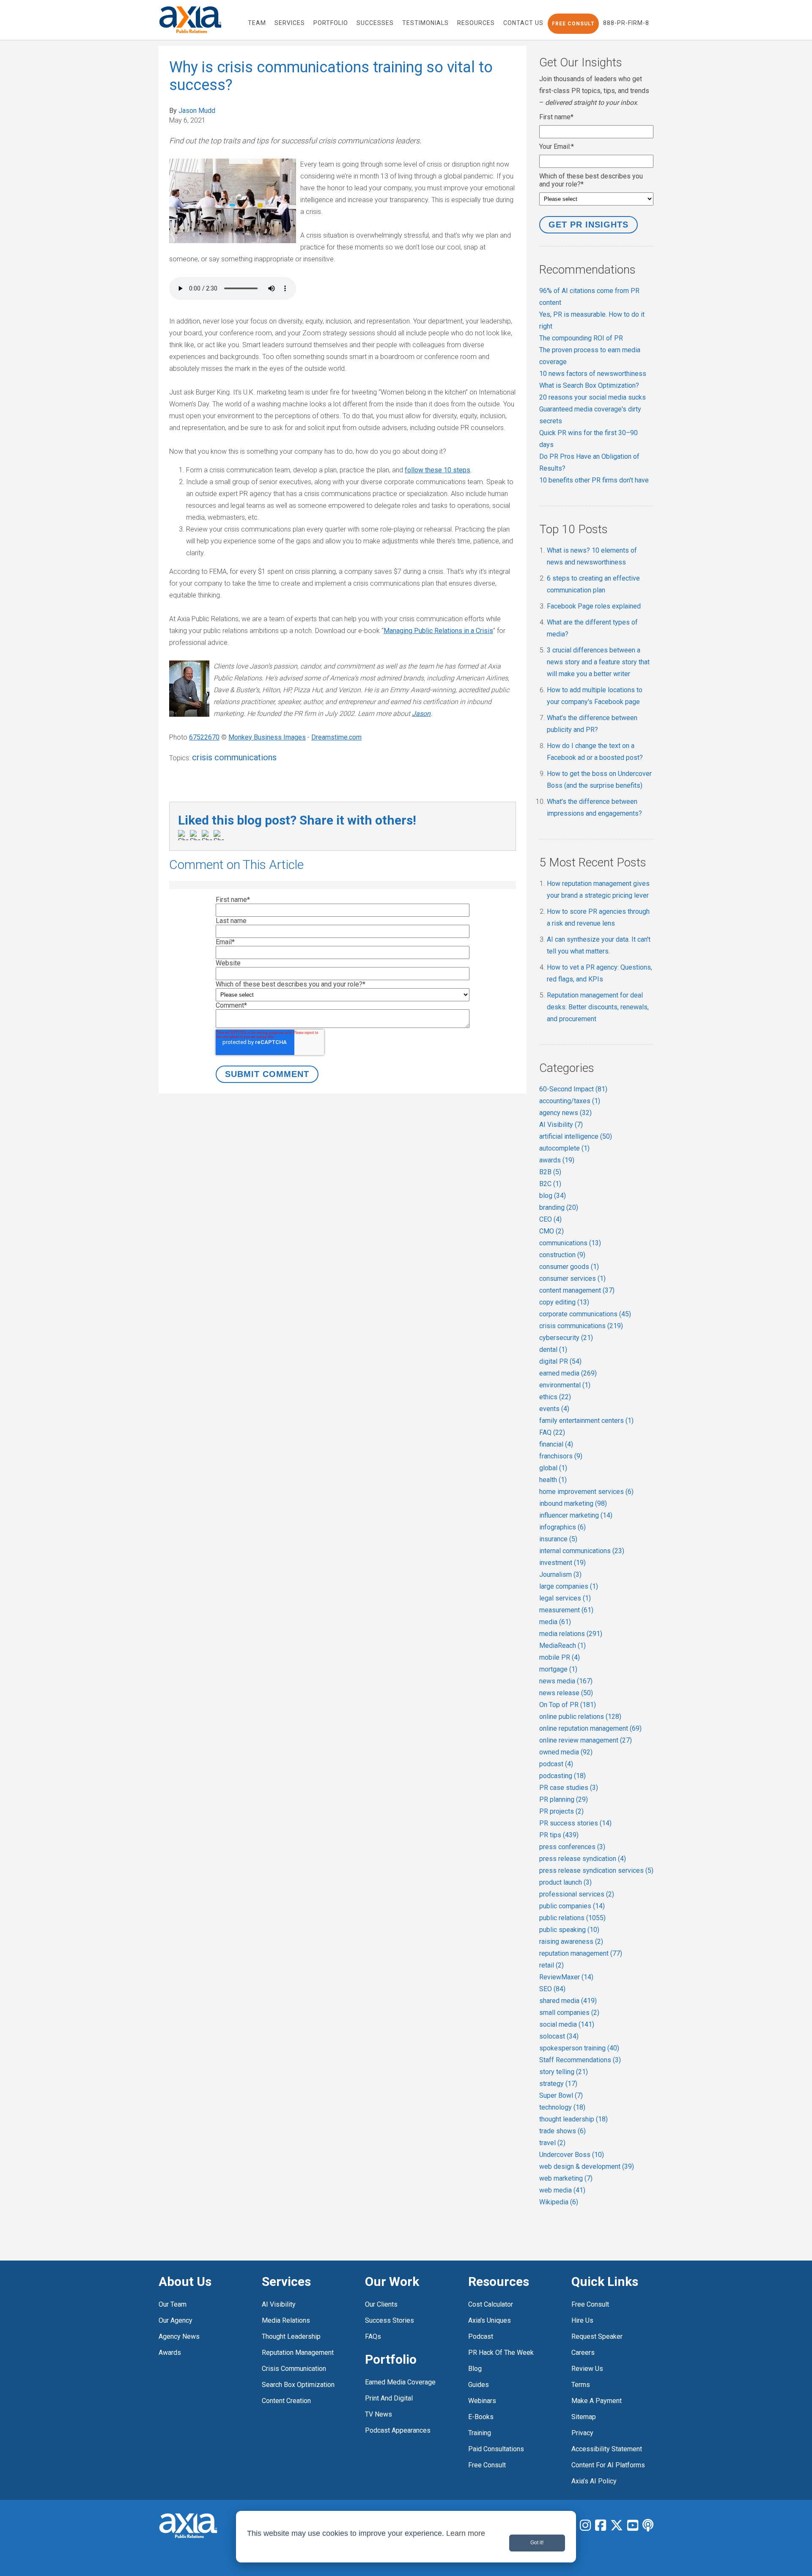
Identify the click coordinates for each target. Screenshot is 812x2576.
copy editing (564, 1302)
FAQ (552, 1432)
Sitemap (584, 2417)
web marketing (566, 2178)
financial (556, 1444)
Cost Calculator (491, 2304)
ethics (555, 1397)
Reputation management (298, 2353)
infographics (562, 1527)
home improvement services (586, 1492)
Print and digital (389, 2398)
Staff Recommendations (580, 2060)
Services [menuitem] (290, 23)
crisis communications (234, 757)
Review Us (587, 2369)
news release (566, 1693)
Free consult (590, 2304)
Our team (173, 2304)
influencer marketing (576, 1515)
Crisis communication (294, 2369)
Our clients (381, 2304)
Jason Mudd (197, 111)
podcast (556, 1764)
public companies (572, 1906)
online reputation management (590, 1728)
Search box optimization (298, 2385)
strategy (558, 2084)
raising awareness (571, 1942)
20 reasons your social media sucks (593, 397)
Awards (170, 2353)
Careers (583, 2353)
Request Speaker (597, 2336)
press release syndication (583, 1859)
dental (553, 1350)
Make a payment (597, 2401)
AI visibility (279, 2304)
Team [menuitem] (257, 23)
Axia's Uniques (490, 2320)
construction (562, 1255)
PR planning (564, 1799)
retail (551, 1965)
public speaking (569, 1930)
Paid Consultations (496, 2449)
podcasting (562, 1776)
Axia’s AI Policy (594, 2481)
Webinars (482, 2401)
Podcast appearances (398, 2430)
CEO (550, 1219)
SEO (552, 1989)
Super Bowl (561, 2095)
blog (553, 1196)
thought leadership (573, 2119)
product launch (565, 1882)
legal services (565, 1598)
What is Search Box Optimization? (589, 385)
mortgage (558, 1669)
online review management (586, 1740)
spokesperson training (579, 2048)
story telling (564, 2072)
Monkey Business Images (267, 737)
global (553, 1468)
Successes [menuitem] (375, 23)
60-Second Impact (573, 1089)
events (554, 1409)
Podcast (481, 2336)
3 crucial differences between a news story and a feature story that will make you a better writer (598, 662)
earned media (568, 1373)
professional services (577, 1894)
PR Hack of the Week (501, 2353)
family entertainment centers (586, 1421)
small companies (569, 2013)
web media (562, 2190)
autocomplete (564, 1148)
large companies (569, 1586)
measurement (566, 1610)
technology (562, 2107)
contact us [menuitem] (523, 23)
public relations (572, 1918)
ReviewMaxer (566, 1977)
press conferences (572, 1847)
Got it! (537, 2543)
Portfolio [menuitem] (331, 23)
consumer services (572, 1278)
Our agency (176, 2320)
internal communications (582, 1551)
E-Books (481, 2417)
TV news (379, 2414)
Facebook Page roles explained (594, 606)
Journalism (560, 1574)
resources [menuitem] (476, 23)
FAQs (373, 2336)
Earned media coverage (400, 2382)
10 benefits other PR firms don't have (594, 480)
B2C (550, 1184)
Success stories (390, 2320)
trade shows (562, 2131)
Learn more (466, 2533)
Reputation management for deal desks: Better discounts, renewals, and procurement (598, 1007)
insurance (558, 1539)
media (555, 1622)
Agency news (179, 2336)
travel (552, 2143)
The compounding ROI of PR (581, 338)
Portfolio (391, 2359)
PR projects (561, 1811)
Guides (479, 2385)
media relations (571, 1634)
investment (562, 1563)
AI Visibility (561, 1125)
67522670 (204, 737)
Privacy (582, 2433)
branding (559, 1207)
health (553, 1480)
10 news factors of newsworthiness (593, 374)
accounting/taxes (570, 1101)
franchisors (561, 1456)
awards (557, 1160)
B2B (550, 1172)
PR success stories (575, 1823)
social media (567, 2024)
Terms (581, 2385)
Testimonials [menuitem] (425, 23)
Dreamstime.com (336, 737)
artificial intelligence (576, 1136)
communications (570, 1243)
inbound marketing (573, 1503)
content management (577, 1290)
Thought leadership (291, 2336)
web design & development (587, 2166)
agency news (565, 1113)
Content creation (286, 2401)
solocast (559, 2036)
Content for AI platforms (608, 2465)
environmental (565, 1385)
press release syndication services (596, 1870)
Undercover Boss (572, 2155)
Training (480, 2433)
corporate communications (585, 1314)
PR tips (559, 1835)
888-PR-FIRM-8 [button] (626, 23)
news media (566, 1681)
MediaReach (562, 1646)
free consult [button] (573, 24)
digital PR (560, 1361)
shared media (568, 2001)
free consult (487, 2465)
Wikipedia (559, 2202)
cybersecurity (566, 1338)
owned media (566, 1752)
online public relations (580, 1717)
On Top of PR (568, 1705)
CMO (551, 1231)
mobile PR (560, 1657)
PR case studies (569, 1788)
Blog (475, 2369)
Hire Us (582, 2320)
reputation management (581, 1953)
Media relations (286, 2320)
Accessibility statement (607, 2449)
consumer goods (569, 1267)
